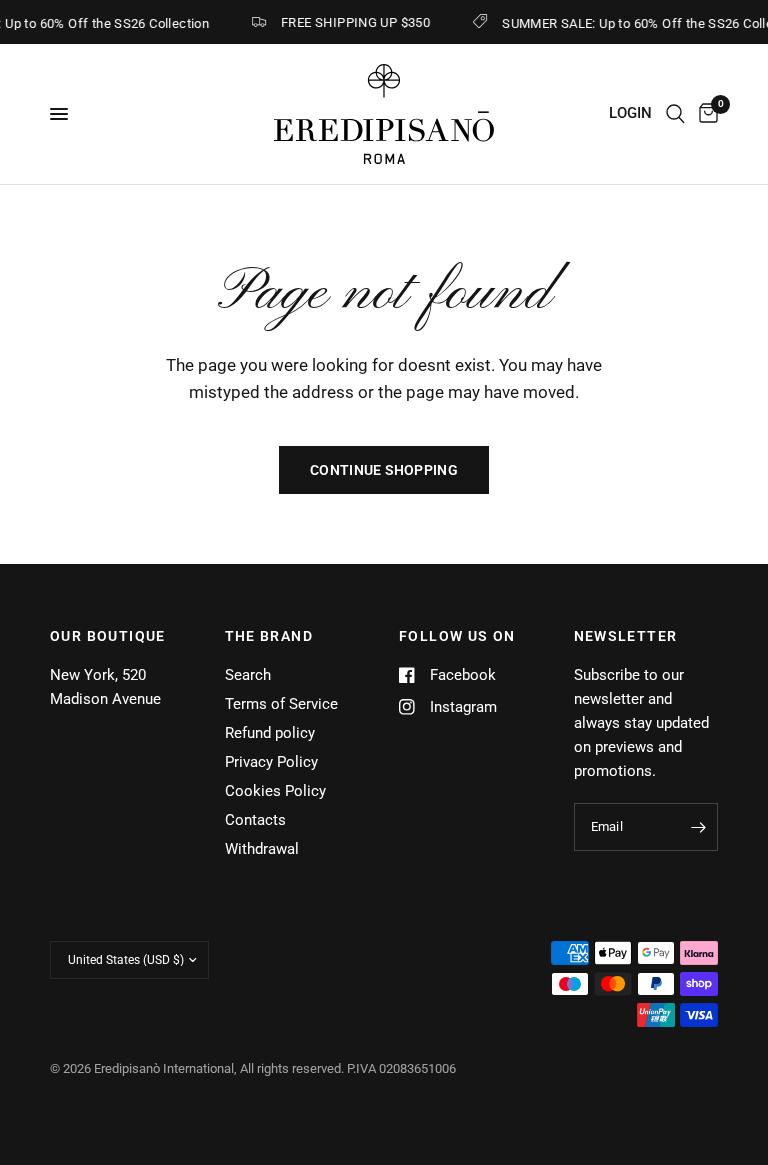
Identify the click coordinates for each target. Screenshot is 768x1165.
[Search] (675, 114)
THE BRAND (269, 636)
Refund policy (270, 733)
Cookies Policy (275, 791)
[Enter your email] (698, 827)
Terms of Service (281, 704)
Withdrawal (262, 849)
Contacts (255, 820)
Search (248, 675)
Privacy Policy (271, 762)
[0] (705, 114)
